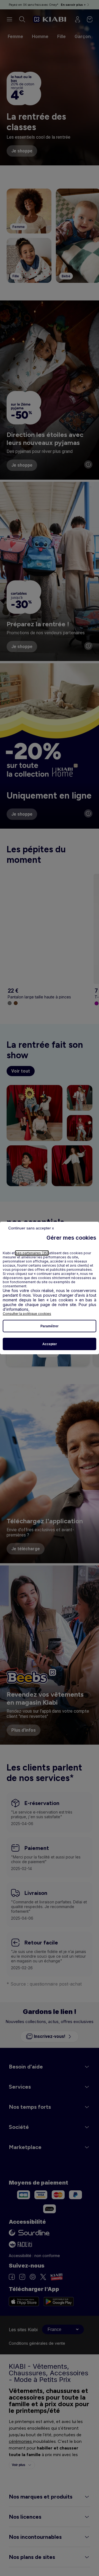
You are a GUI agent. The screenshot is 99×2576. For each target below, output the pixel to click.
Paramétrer (50, 1326)
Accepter (50, 1344)
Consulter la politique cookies (27, 1314)
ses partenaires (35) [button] (32, 1253)
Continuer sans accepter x (31, 1228)
